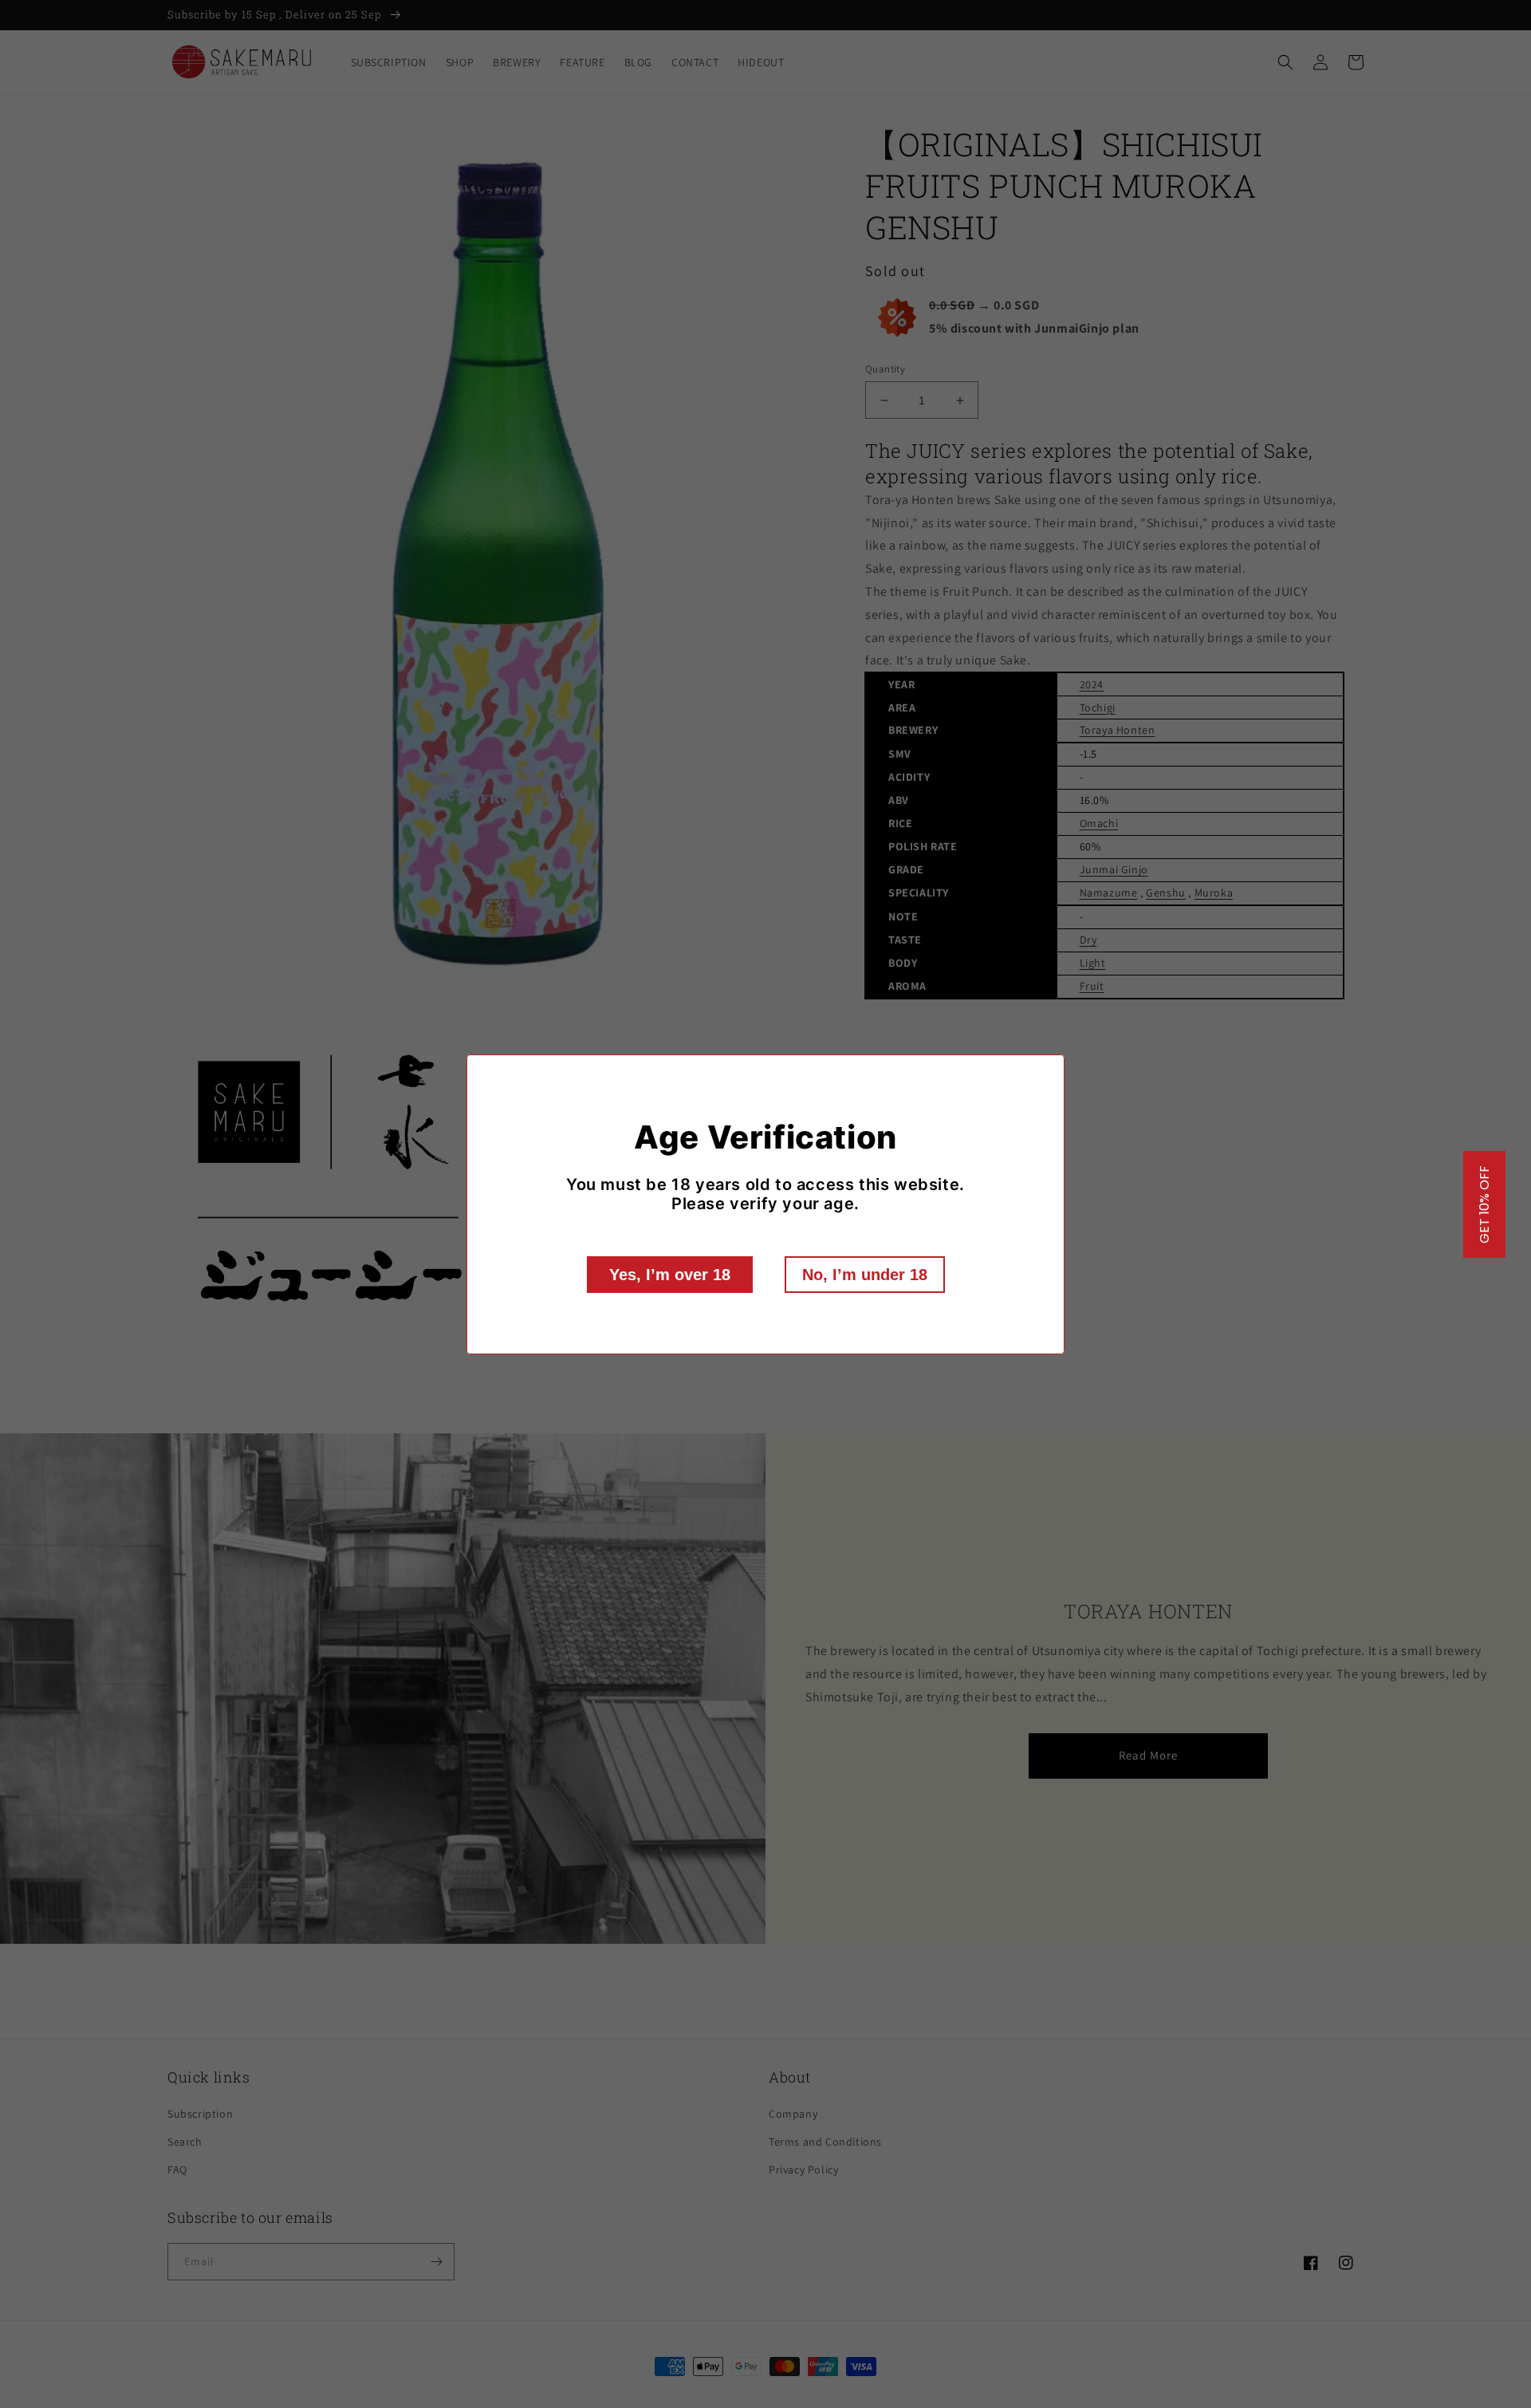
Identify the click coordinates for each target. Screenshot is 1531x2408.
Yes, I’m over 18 (670, 1275)
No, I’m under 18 (865, 1275)
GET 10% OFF (1484, 1204)
